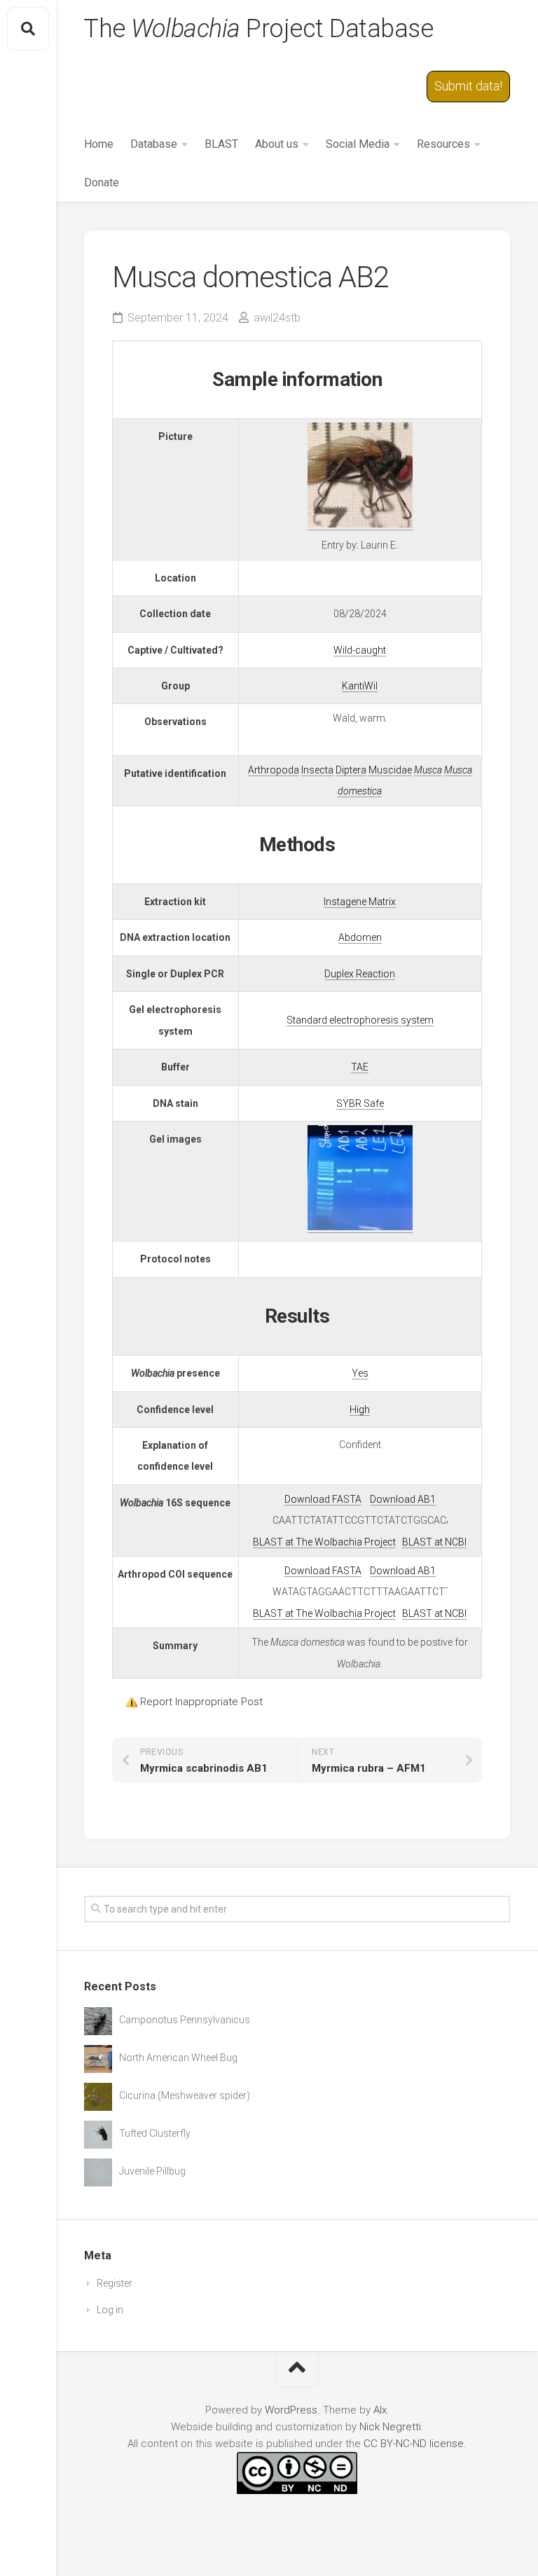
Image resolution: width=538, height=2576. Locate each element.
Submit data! (468, 86)
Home (99, 144)
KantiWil (360, 686)
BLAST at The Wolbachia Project (324, 1542)
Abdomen (360, 937)
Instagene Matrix (360, 902)
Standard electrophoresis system (360, 1020)
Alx (380, 2410)
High (360, 1410)
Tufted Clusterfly (155, 2133)
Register (115, 2283)
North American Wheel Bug (178, 2058)
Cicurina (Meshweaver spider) (185, 2095)
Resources (443, 144)
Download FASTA (323, 1499)
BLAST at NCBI (434, 1542)
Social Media (358, 144)
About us (277, 144)
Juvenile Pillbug (152, 2171)
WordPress (291, 2410)
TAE (360, 1067)
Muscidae (390, 770)
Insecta (317, 770)
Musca (428, 770)
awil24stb (277, 318)
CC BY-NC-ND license (414, 2444)
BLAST (221, 144)
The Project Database (258, 29)
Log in (110, 2310)
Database (154, 144)
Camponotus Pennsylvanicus (185, 2020)
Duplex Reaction (360, 974)
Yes (360, 1373)
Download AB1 (403, 1499)
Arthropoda (274, 770)
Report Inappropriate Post (201, 1702)
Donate (102, 182)
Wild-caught (360, 650)
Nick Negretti (390, 2427)
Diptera (351, 770)
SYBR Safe (360, 1103)
